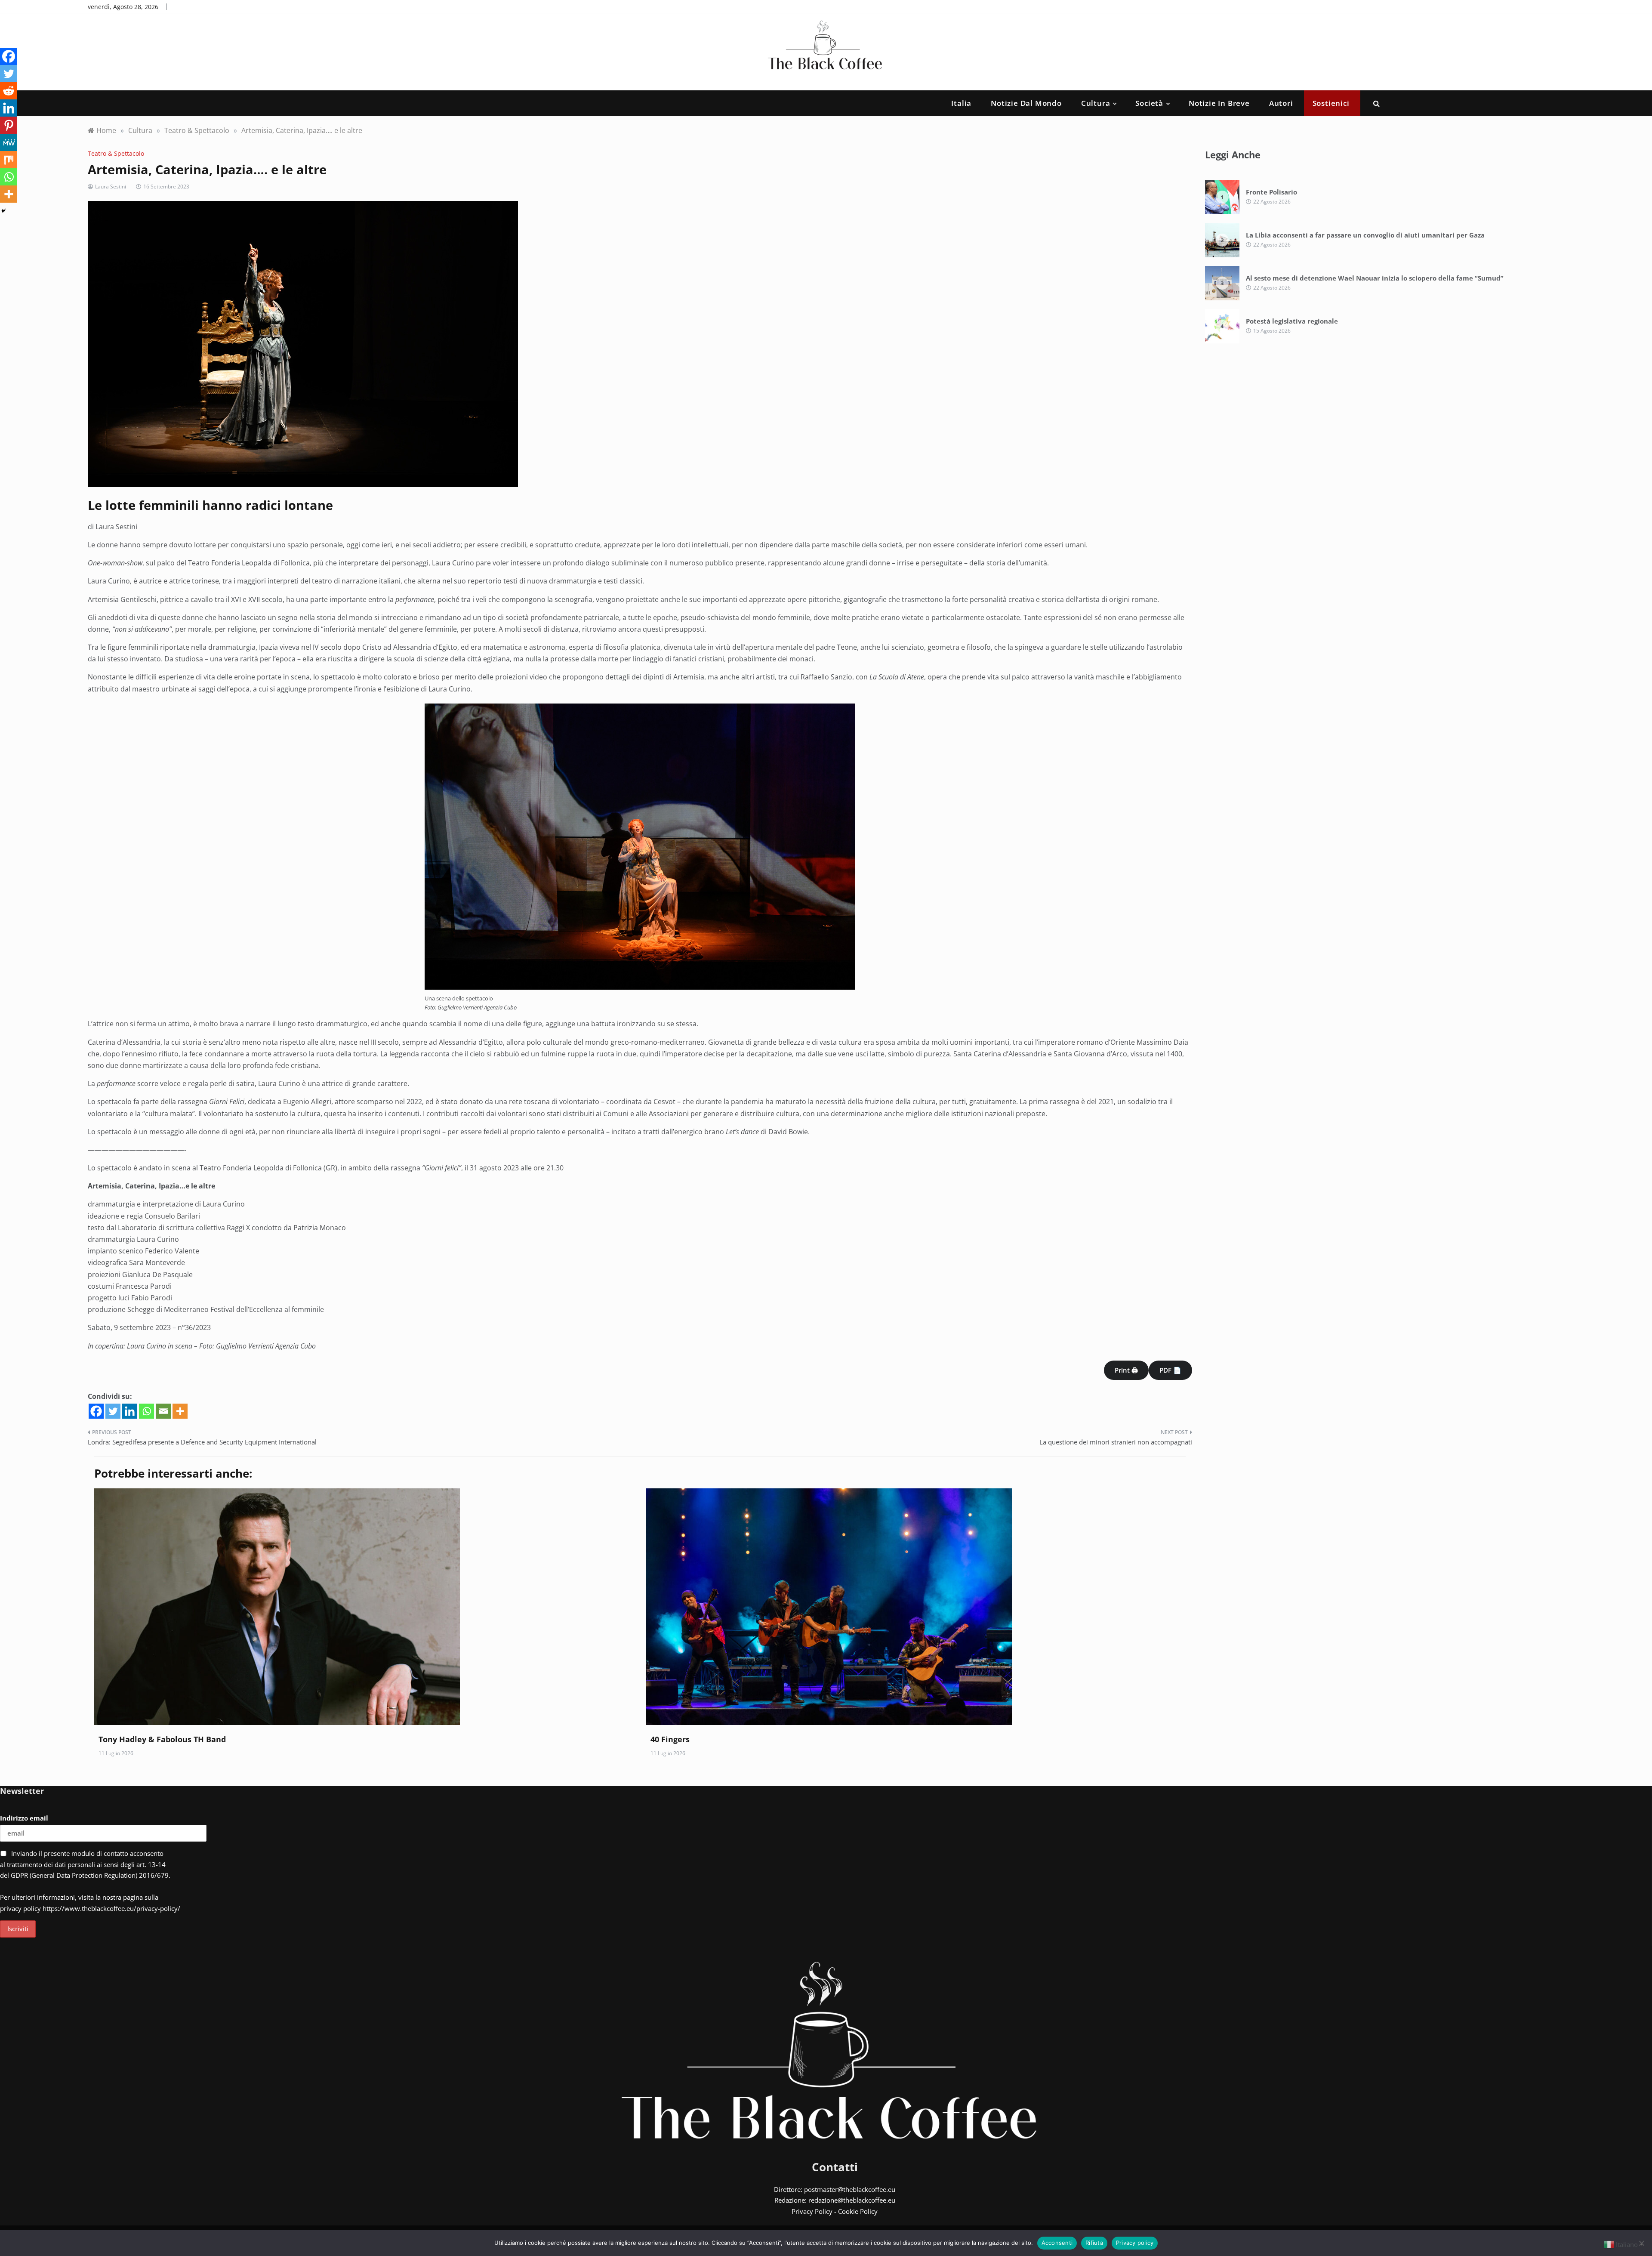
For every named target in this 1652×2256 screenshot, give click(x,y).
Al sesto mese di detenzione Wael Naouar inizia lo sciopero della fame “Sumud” (1375, 278)
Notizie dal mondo (1026, 103)
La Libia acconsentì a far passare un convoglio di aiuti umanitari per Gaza (1365, 235)
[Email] (163, 1411)
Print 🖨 (1126, 1370)
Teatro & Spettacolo (116, 153)
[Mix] (9, 160)
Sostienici (1331, 103)
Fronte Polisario (1271, 192)
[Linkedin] (130, 1411)
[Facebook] (96, 1411)
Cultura (1096, 103)
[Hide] (3, 211)
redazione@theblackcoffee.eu (852, 2200)
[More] (180, 1411)
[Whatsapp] (146, 1411)
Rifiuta (1094, 2243)
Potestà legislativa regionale (1292, 321)
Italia (961, 103)
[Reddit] (9, 91)
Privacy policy (1135, 2243)
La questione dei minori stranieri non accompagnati (1116, 1442)
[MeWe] (9, 142)
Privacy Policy (812, 2211)
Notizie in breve (1219, 103)
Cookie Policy (858, 2211)
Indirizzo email (24, 1818)
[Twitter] (113, 1411)
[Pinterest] (9, 125)
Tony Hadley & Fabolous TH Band (162, 1739)
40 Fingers (670, 1739)
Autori (1281, 103)
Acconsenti (1057, 2243)
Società (1149, 103)
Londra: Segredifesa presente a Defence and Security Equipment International (202, 1442)
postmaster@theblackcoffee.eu (850, 2189)
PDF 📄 (1170, 1370)
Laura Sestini (111, 187)
